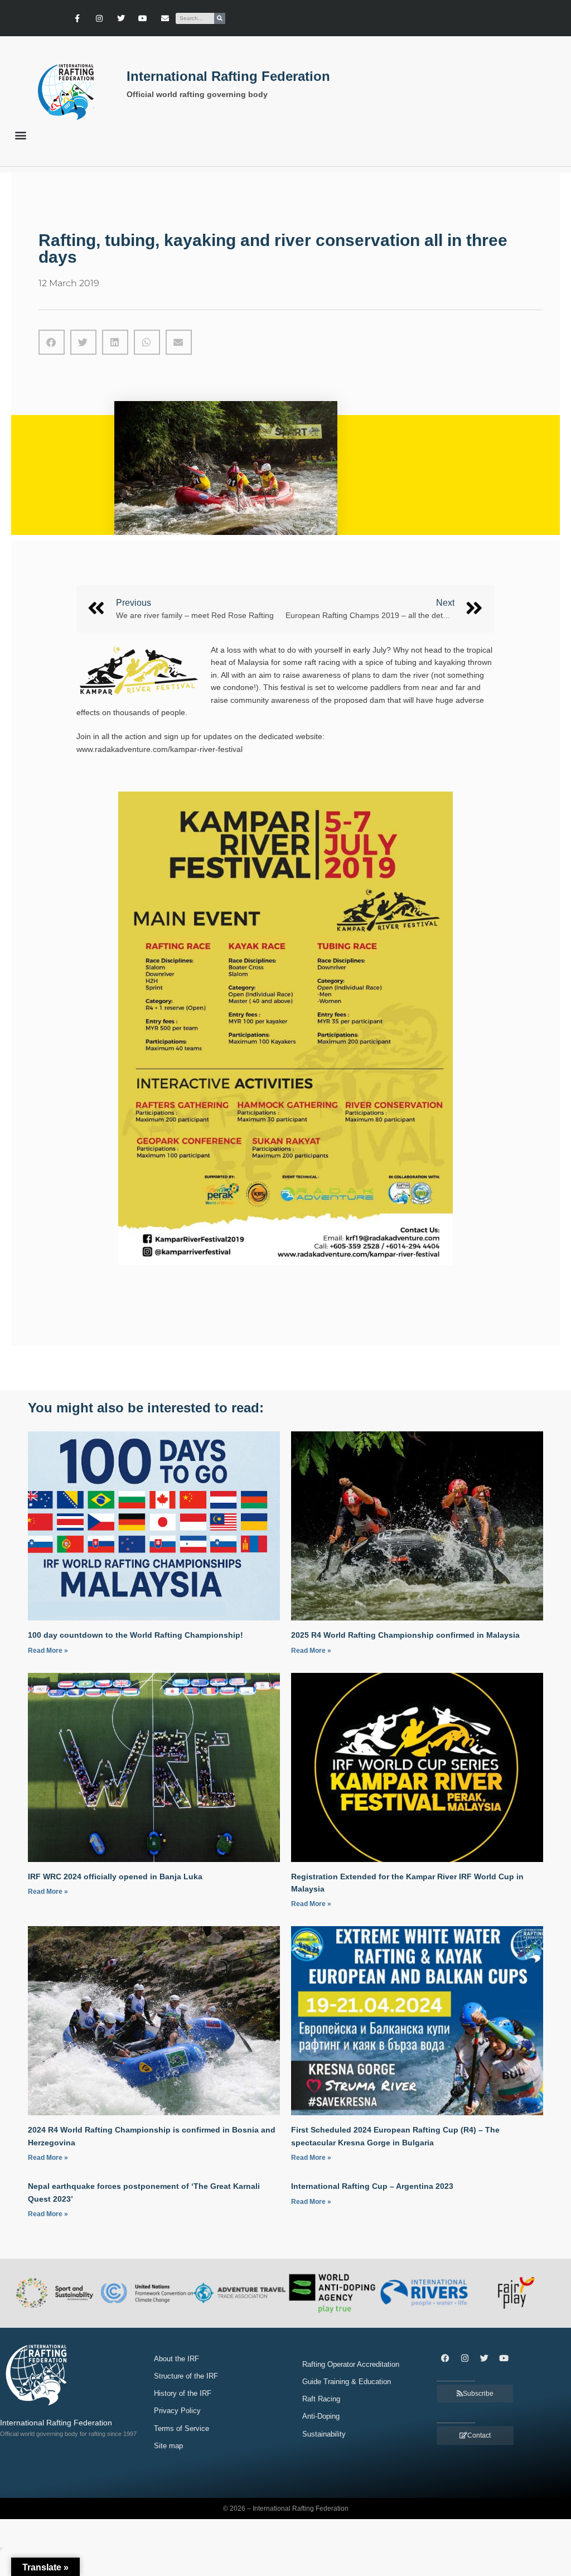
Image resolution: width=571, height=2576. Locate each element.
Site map (168, 2446)
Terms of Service (182, 2428)
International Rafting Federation (228, 76)
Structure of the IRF (186, 2376)
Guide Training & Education (347, 2382)
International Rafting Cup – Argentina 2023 (372, 2186)
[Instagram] (99, 18)
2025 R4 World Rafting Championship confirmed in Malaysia (405, 1635)
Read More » (48, 1651)
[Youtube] (143, 18)
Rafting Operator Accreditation (351, 2364)
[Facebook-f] (77, 18)
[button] (20, 135)
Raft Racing (321, 2399)
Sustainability (324, 2434)
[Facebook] (445, 2358)
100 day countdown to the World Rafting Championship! (136, 1635)
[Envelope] (165, 18)
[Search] (220, 18)
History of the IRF (183, 2393)
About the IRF (176, 2359)
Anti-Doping (321, 2416)
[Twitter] (121, 18)
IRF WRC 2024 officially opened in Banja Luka (115, 1876)
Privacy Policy (177, 2411)
